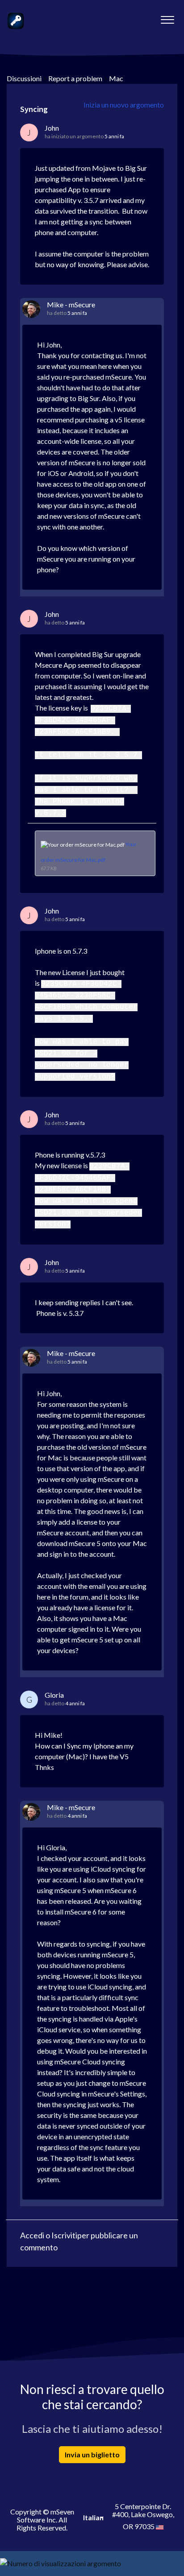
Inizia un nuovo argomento (124, 105)
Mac (116, 78)
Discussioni (24, 78)
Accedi (32, 2235)
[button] (167, 17)
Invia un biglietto (92, 2454)
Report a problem (75, 78)
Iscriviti (64, 2235)
